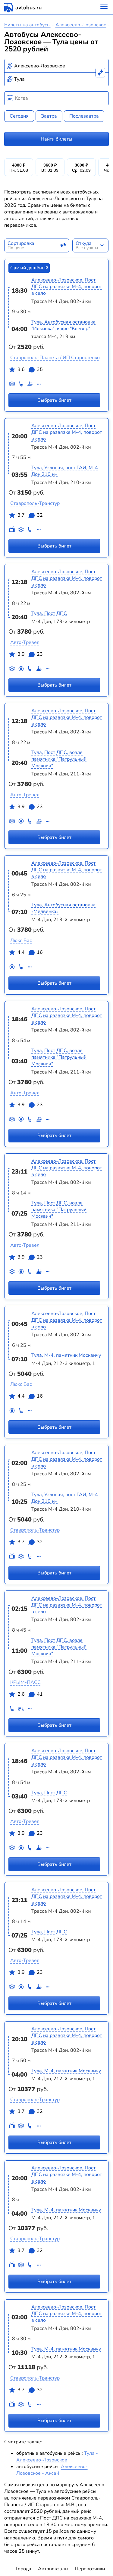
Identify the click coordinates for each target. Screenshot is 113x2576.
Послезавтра (84, 116)
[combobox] (57, 66)
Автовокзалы (53, 2569)
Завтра (49, 116)
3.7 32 (30, 515)
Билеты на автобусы (27, 25)
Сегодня (19, 116)
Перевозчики (90, 2569)
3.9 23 (30, 654)
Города (24, 2569)
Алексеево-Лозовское (81, 25)
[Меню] (104, 7)
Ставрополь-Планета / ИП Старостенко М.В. (61, 358)
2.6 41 (30, 1694)
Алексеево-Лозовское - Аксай (52, 2470)
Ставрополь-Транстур (35, 503)
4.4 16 (30, 952)
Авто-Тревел (25, 642)
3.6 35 (30, 369)
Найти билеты (56, 139)
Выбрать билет (54, 400)
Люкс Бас (21, 940)
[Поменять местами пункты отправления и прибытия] (100, 73)
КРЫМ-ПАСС (25, 1682)
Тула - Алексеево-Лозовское (57, 2457)
